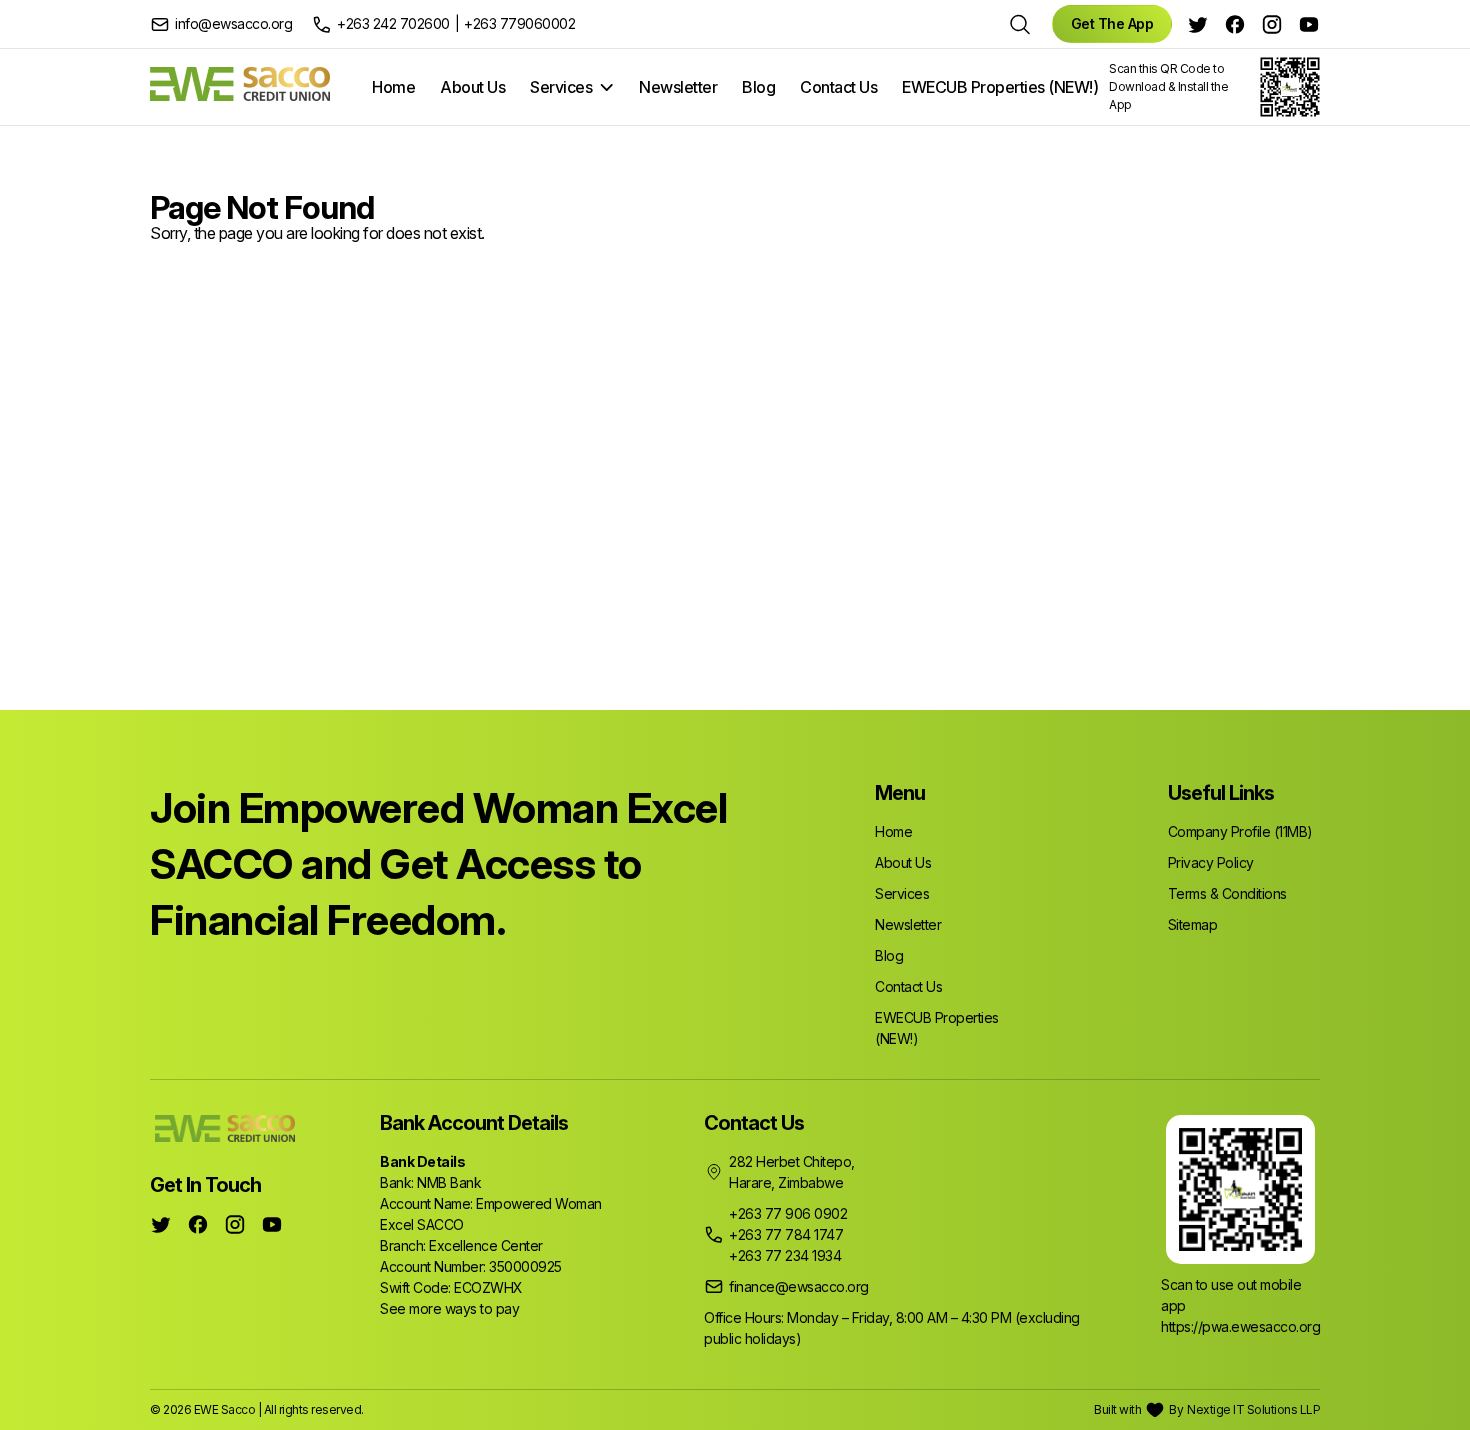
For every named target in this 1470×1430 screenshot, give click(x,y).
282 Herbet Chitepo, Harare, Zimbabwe (792, 1172)
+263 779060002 (519, 23)
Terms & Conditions (1227, 893)
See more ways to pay (449, 1308)
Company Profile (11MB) (1240, 831)
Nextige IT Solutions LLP (1253, 1409)
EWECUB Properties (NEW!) (1000, 87)
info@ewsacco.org (233, 23)
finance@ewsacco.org (799, 1286)
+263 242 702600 (393, 23)
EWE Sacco (225, 1409)
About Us (472, 87)
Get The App (1112, 23)
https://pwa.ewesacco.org (1240, 1326)
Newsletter (678, 87)
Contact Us (838, 87)
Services (561, 87)
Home (393, 87)
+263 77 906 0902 (788, 1213)
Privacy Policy (1211, 862)
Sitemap (1193, 924)
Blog (758, 87)
